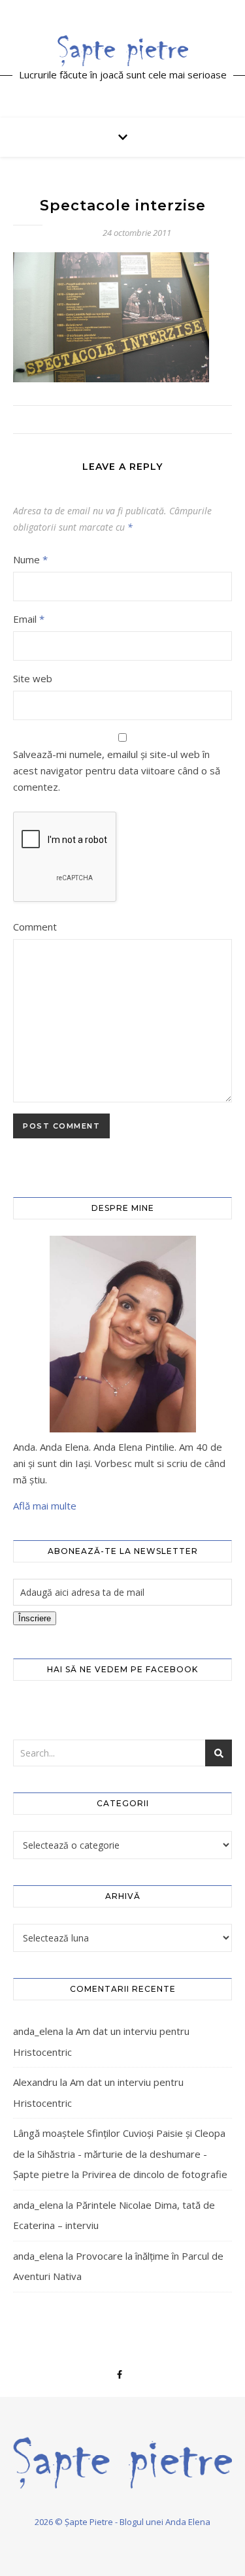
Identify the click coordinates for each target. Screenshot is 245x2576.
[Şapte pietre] (123, 50)
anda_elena (38, 2031)
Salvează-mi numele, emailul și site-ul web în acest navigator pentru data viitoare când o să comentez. (117, 770)
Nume (30, 559)
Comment (35, 927)
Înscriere (35, 1618)
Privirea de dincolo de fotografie (155, 2174)
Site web (33, 678)
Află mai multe (45, 1506)
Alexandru (35, 2082)
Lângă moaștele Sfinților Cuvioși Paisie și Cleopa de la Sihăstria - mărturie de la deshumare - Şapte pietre (119, 2154)
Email (29, 619)
